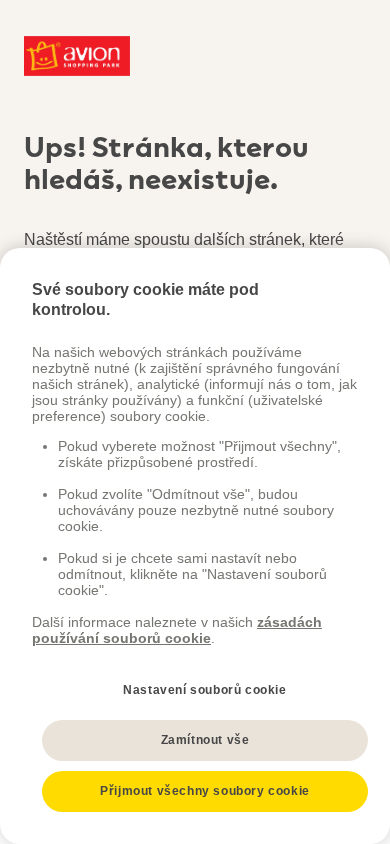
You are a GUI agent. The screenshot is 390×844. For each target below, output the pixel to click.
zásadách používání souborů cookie (177, 630)
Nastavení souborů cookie (204, 690)
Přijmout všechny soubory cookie (205, 791)
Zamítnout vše (205, 740)
